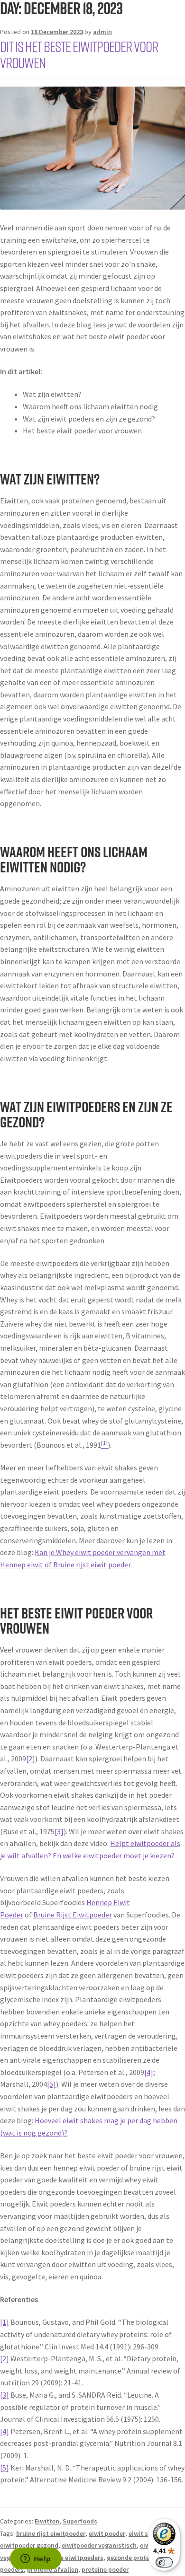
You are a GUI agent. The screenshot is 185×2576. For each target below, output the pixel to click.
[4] (149, 2072)
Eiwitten (47, 2521)
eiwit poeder (107, 2533)
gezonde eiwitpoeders (71, 2558)
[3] (59, 1831)
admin (102, 32)
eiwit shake (145, 2533)
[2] (31, 1758)
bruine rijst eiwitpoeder (51, 2533)
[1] (5, 2322)
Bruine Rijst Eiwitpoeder (73, 1915)
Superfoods (80, 2521)
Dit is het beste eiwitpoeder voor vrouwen (79, 54)
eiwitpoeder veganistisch (99, 2545)
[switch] (164, 2562)
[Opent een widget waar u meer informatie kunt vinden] (36, 2559)
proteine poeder (105, 2569)
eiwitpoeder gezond (29, 2545)
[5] (51, 2084)
